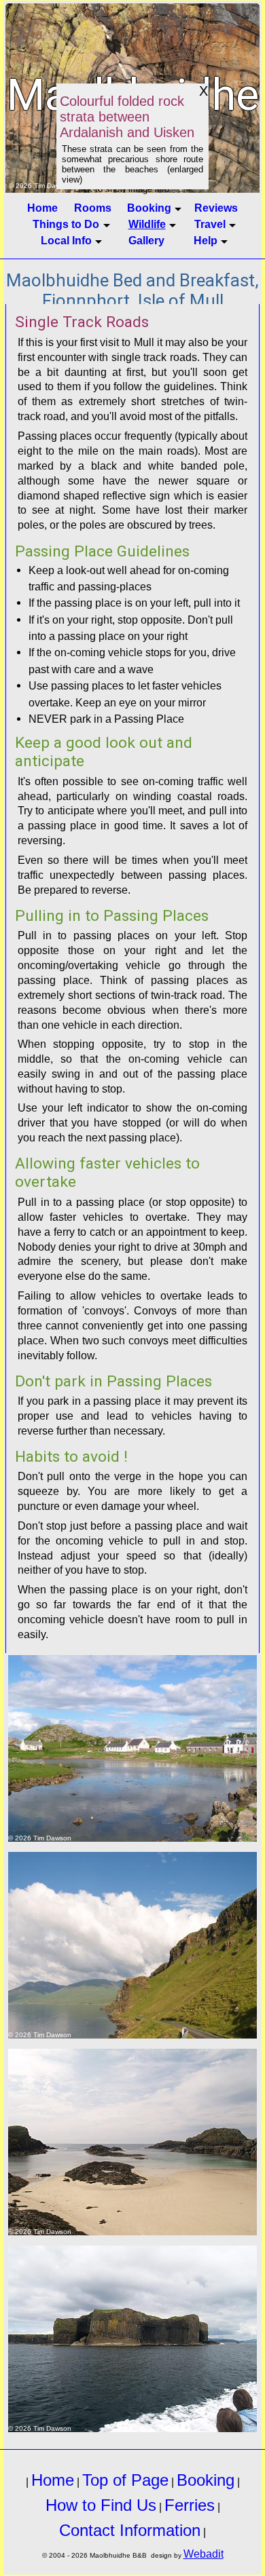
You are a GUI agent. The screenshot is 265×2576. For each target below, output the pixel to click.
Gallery (146, 240)
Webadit (204, 2554)
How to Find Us (101, 2505)
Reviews (216, 208)
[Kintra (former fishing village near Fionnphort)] (133, 1748)
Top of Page (125, 2480)
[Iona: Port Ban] (133, 2142)
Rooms (93, 208)
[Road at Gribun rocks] (133, 1945)
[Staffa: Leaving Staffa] (133, 2339)
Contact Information (130, 2530)
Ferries (190, 2505)
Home (42, 208)
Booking (206, 2480)
